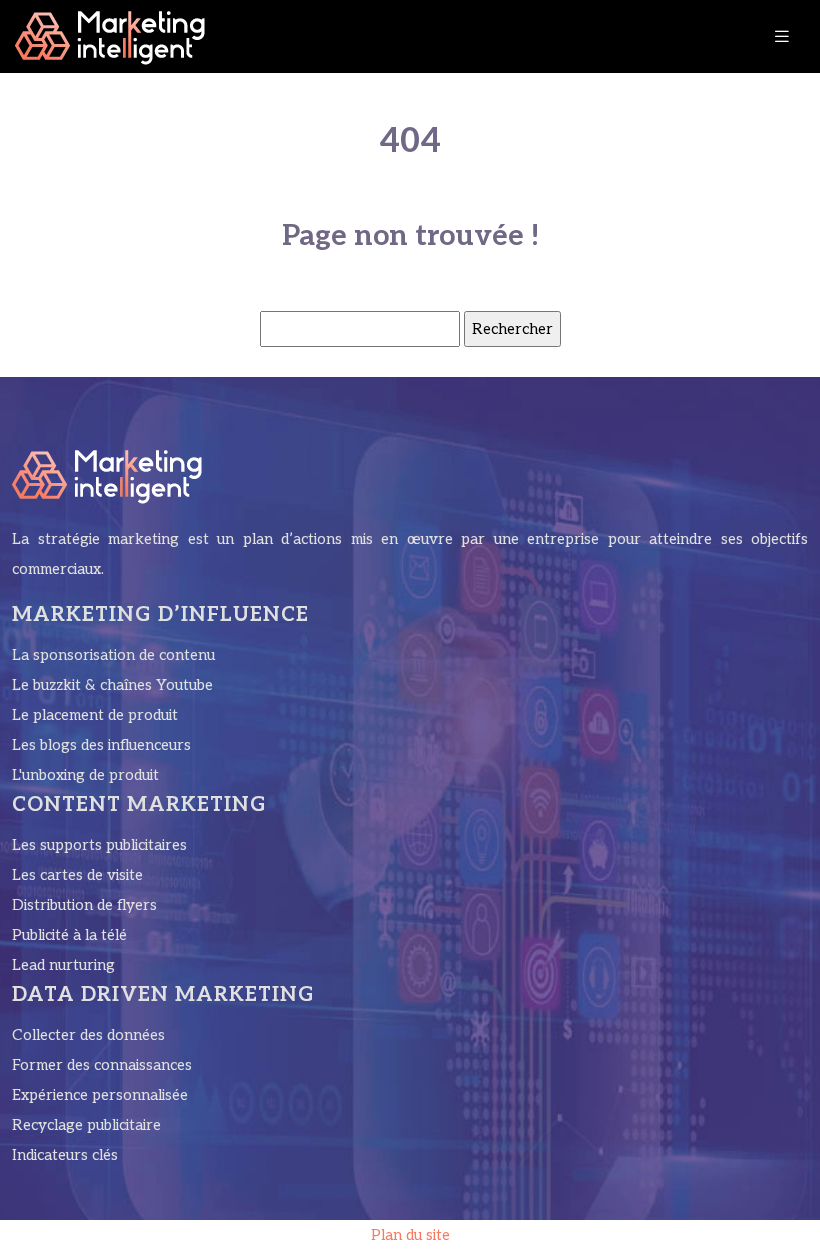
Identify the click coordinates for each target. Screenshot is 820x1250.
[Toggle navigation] (782, 37)
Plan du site (410, 1235)
